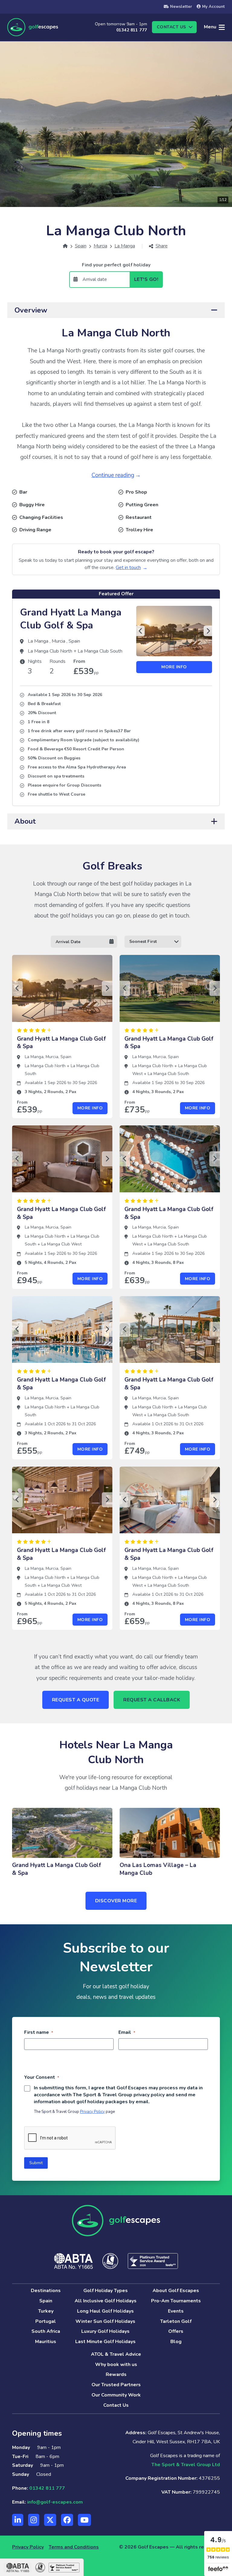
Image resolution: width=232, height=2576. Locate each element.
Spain (74, 641)
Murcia (59, 641)
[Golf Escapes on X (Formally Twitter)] (50, 2520)
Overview (31, 310)
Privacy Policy (92, 2112)
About (25, 821)
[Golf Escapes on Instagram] (34, 2520)
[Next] (208, 631)
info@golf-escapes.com (55, 2502)
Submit (36, 2163)
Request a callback (152, 1700)
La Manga (39, 641)
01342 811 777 (132, 30)
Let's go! (146, 279)
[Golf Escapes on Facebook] (67, 2520)
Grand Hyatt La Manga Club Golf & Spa (71, 619)
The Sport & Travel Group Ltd (186, 2465)
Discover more (116, 1901)
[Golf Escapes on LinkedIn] (18, 2520)
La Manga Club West (61, 1244)
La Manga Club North (51, 651)
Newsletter (181, 7)
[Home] (65, 246)
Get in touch (128, 568)
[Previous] (140, 631)
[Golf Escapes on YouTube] (84, 2520)
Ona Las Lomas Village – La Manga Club (158, 1869)
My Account (213, 7)
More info (174, 667)
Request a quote (76, 1700)
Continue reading (113, 475)
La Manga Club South (100, 651)
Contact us (171, 27)
